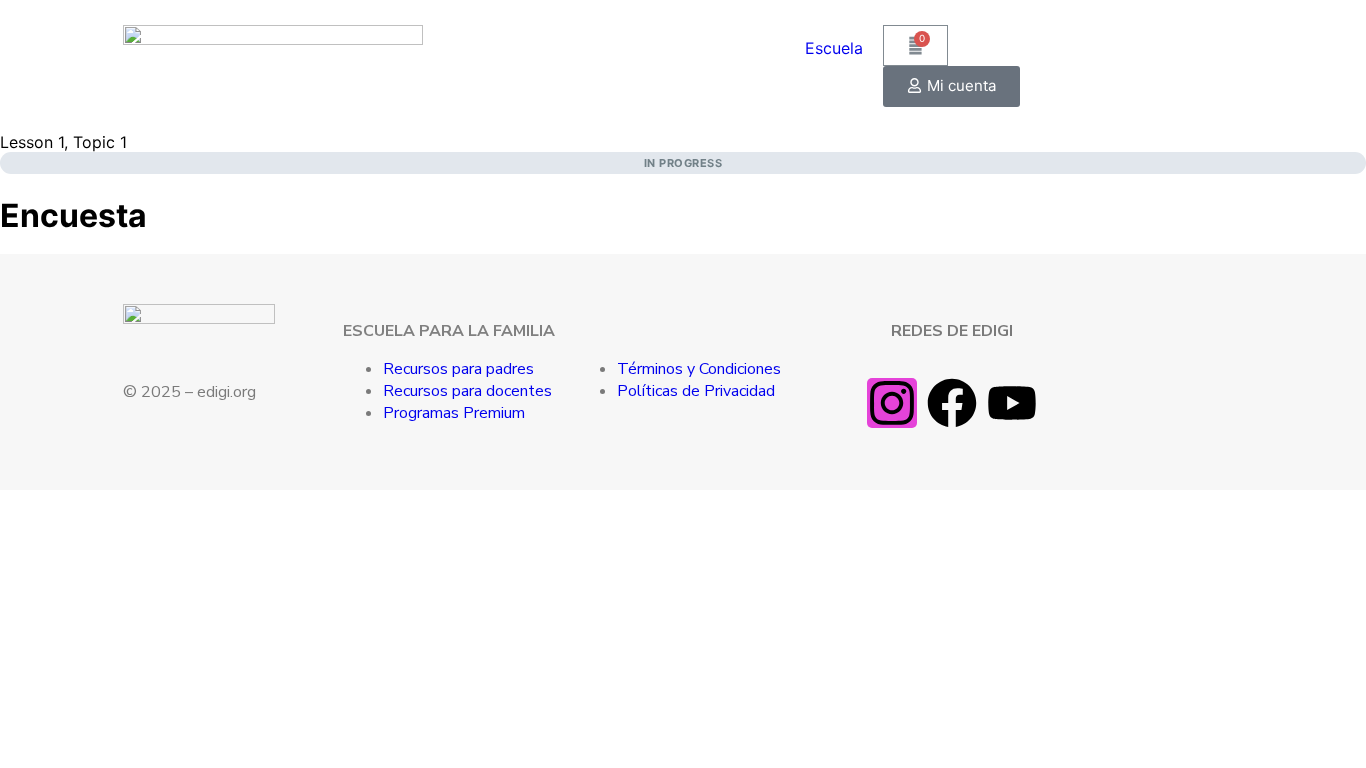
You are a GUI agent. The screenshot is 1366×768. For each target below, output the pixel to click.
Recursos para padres (458, 369)
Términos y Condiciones (699, 369)
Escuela (834, 48)
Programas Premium (454, 413)
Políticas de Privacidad (696, 391)
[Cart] (915, 45)
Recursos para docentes (467, 391)
